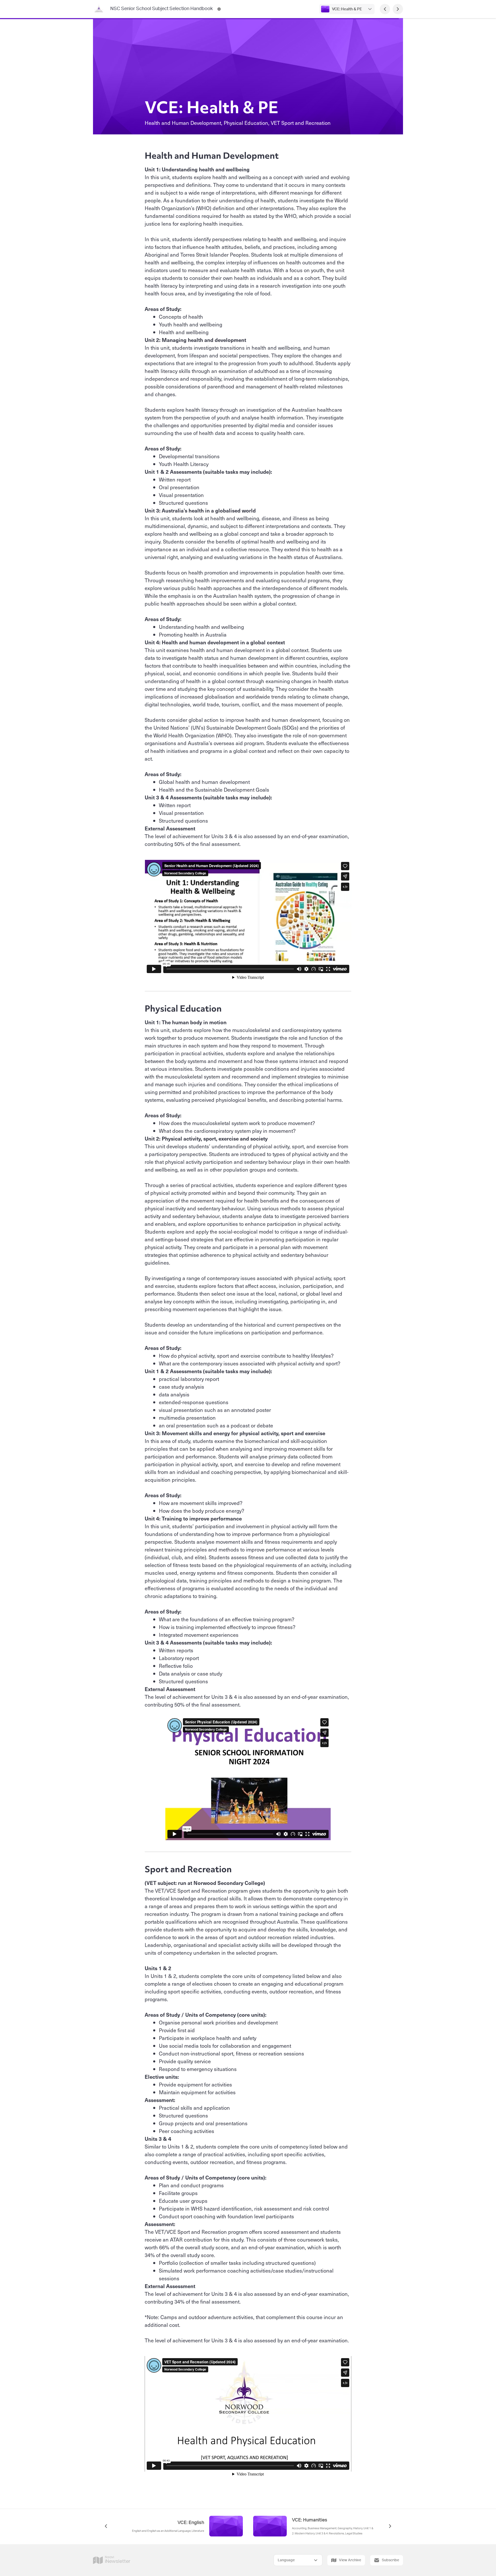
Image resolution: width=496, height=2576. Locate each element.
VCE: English (191, 2523)
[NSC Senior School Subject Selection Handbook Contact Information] (219, 9)
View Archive (350, 2560)
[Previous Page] (385, 9)
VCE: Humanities (310, 2520)
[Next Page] (398, 9)
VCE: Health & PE (347, 9)
